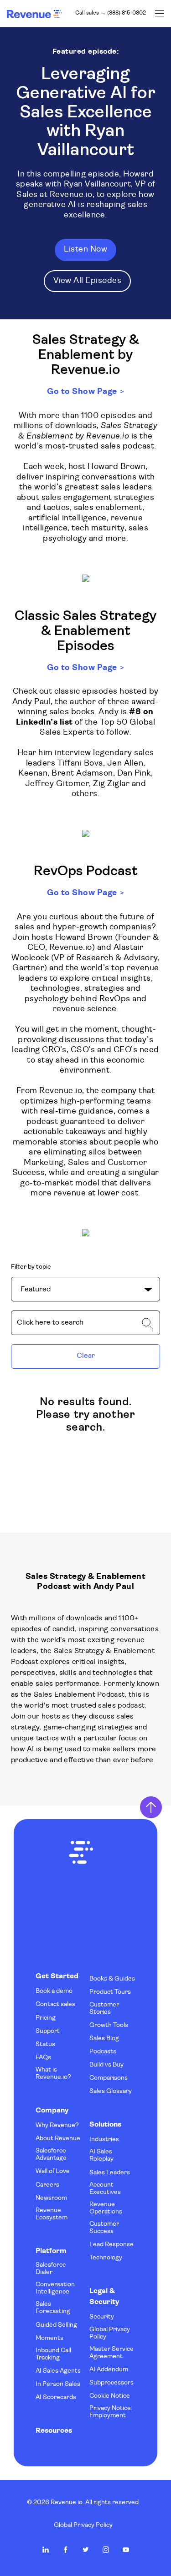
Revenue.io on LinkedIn (46, 2550)
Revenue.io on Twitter (86, 2550)
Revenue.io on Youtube (126, 2550)
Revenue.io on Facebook (66, 2550)
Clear (86, 1356)
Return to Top (151, 1807)
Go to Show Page (82, 392)
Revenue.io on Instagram (106, 2550)
